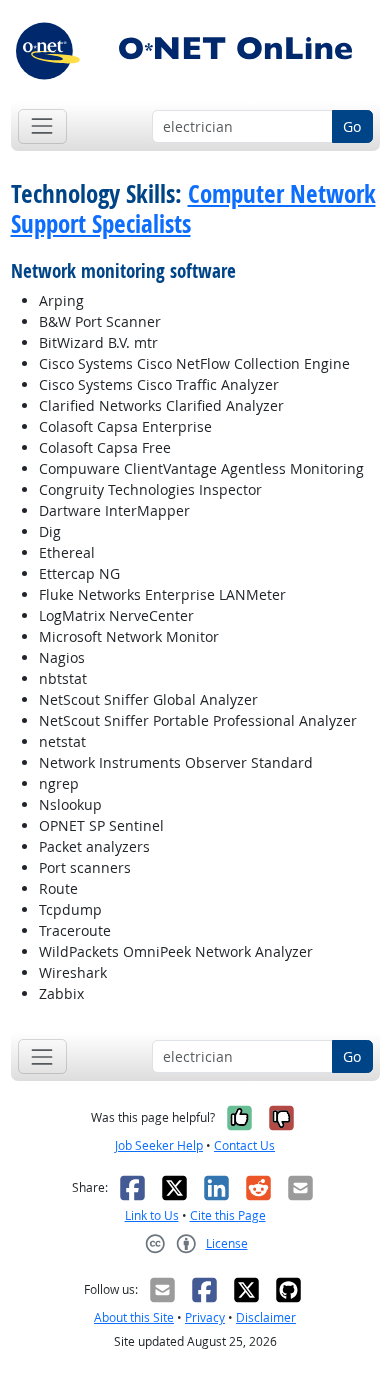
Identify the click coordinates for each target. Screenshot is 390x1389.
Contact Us (244, 1145)
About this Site (134, 1317)
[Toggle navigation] (42, 126)
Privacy (205, 1317)
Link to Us (152, 1215)
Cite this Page (228, 1215)
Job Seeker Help (159, 1145)
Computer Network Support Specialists (193, 208)
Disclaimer (266, 1317)
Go (352, 126)
